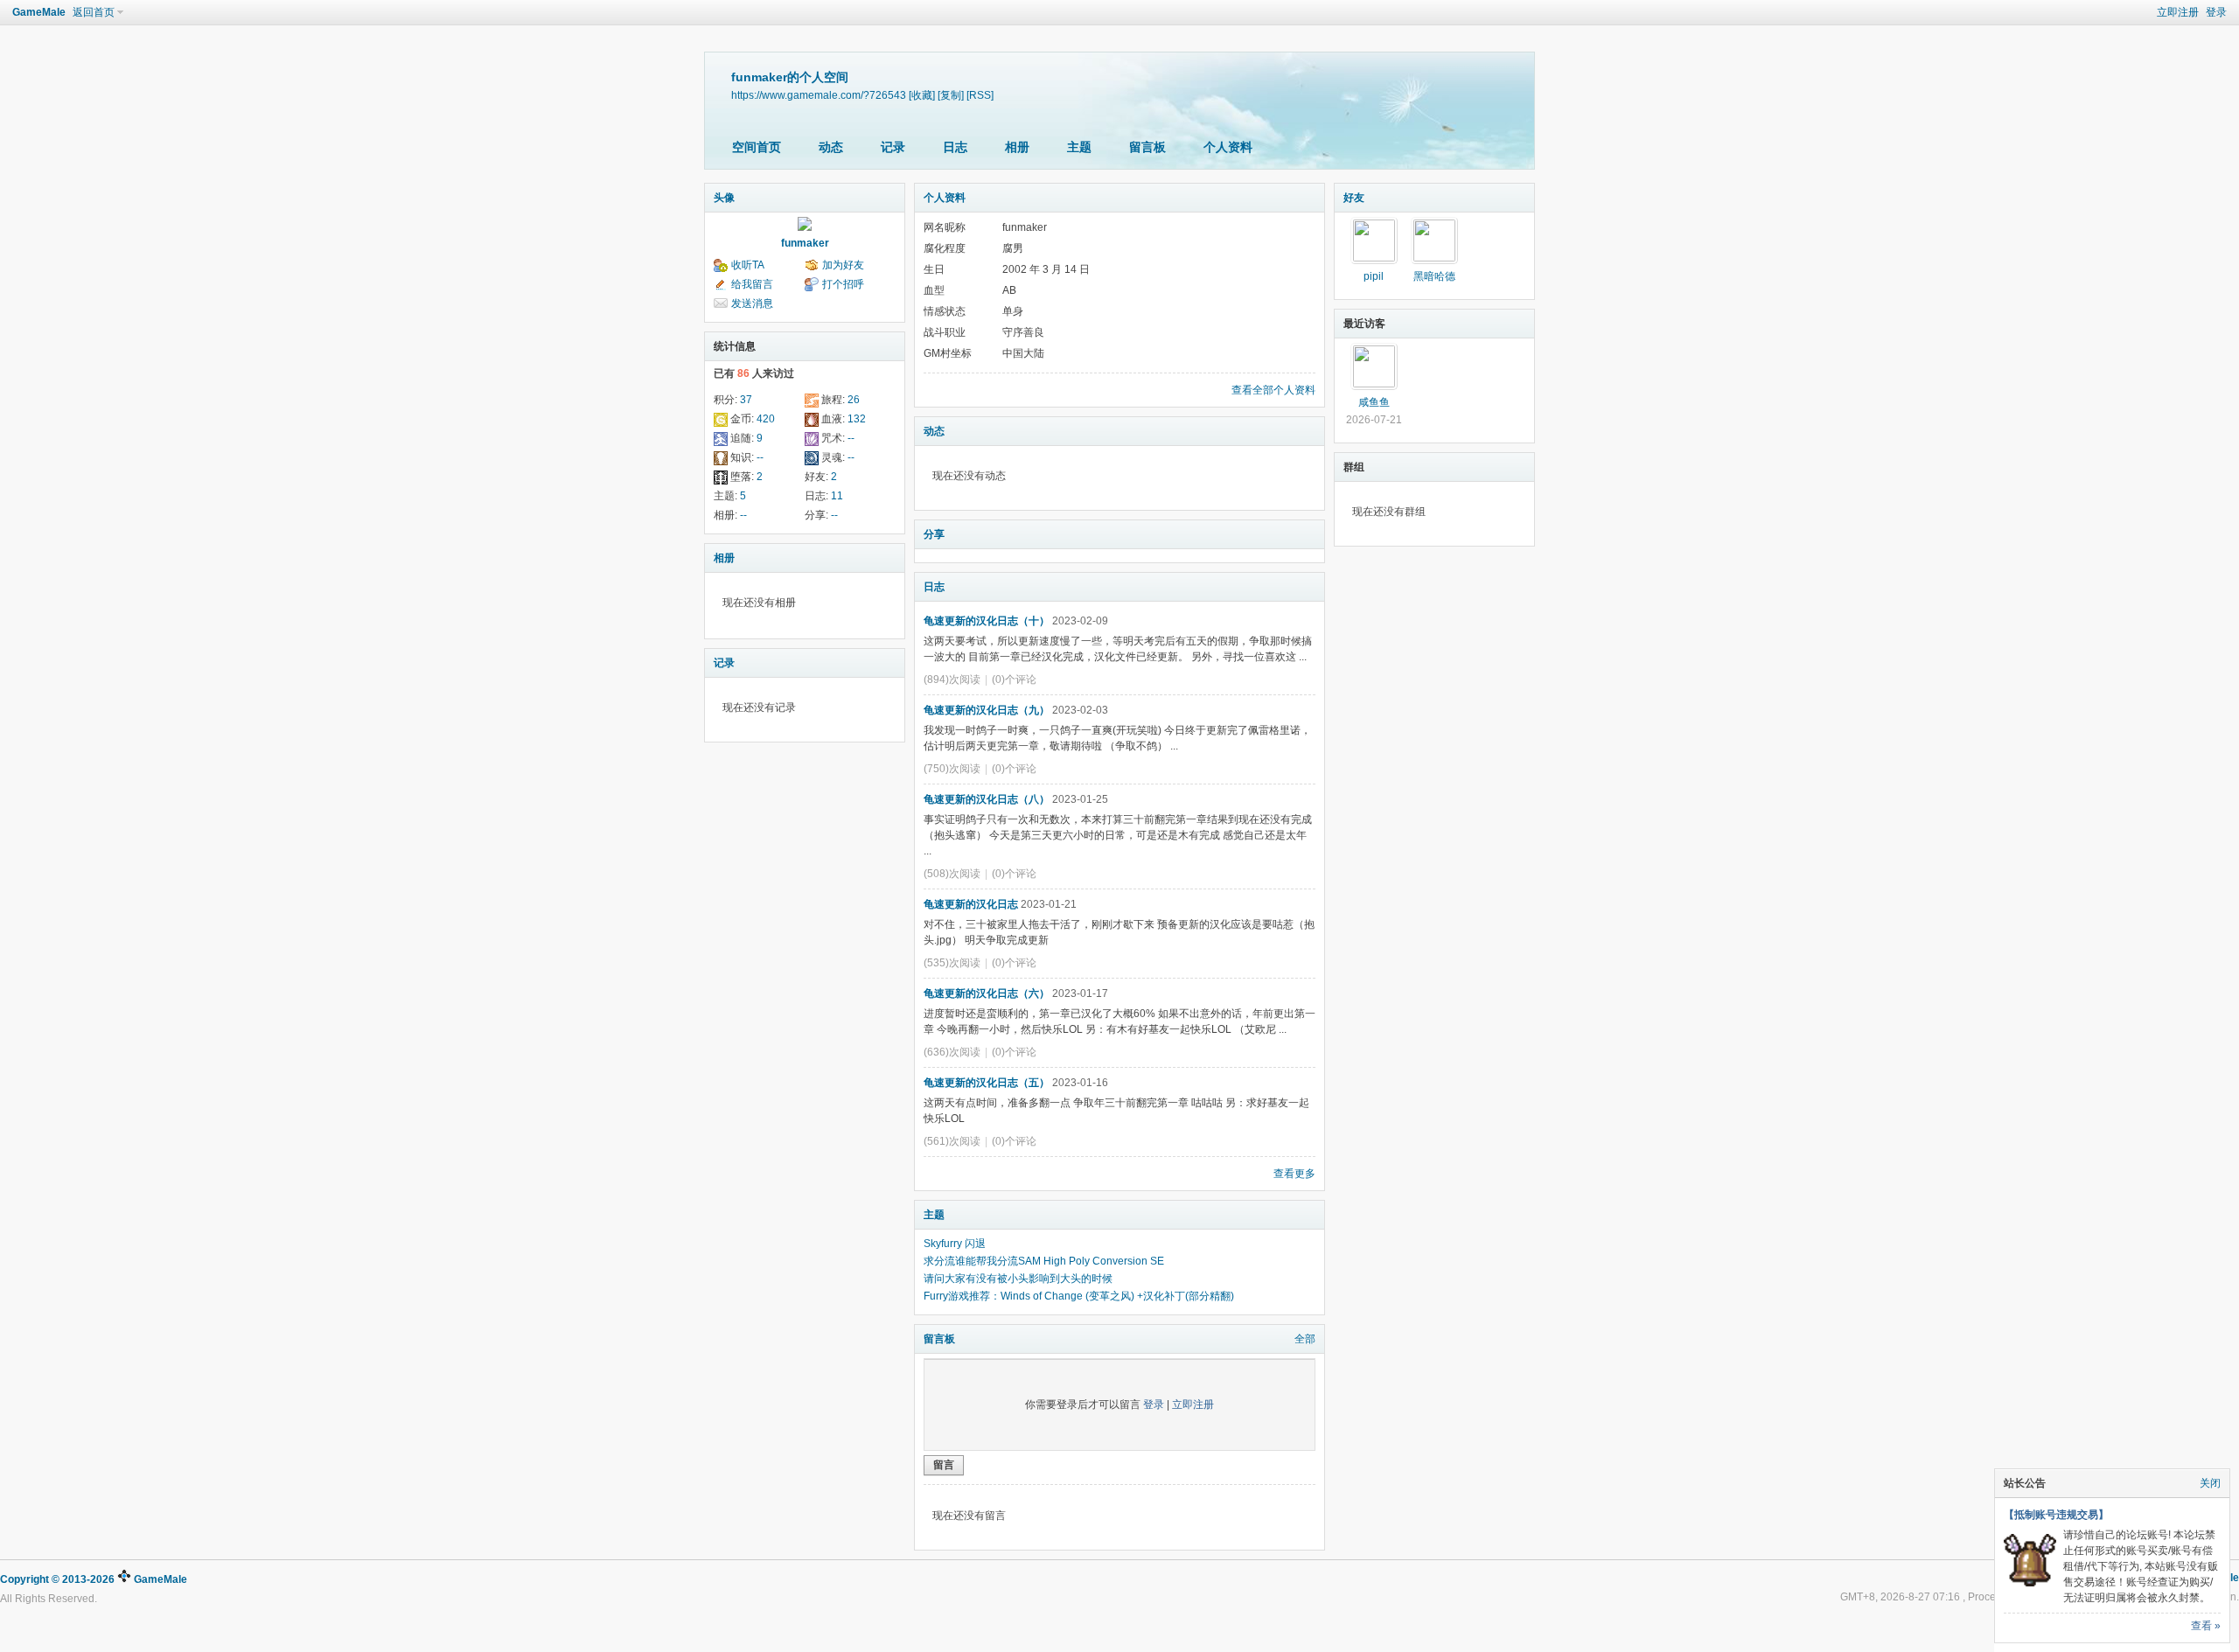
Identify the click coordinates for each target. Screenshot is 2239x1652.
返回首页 (94, 12)
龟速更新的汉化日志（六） (987, 993)
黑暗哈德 (1434, 276)
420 (766, 419)
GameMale (39, 12)
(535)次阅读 (952, 963)
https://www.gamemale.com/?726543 (819, 95)
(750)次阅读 (952, 769)
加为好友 (843, 265)
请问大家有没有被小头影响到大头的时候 (1018, 1279)
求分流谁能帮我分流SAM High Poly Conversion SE (1044, 1261)
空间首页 (757, 147)
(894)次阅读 (952, 680)
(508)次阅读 (952, 874)
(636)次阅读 (952, 1052)
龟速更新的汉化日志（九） (987, 710)
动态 (831, 147)
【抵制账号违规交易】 (2056, 1515)
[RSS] (980, 95)
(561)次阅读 (952, 1141)
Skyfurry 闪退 (955, 1244)
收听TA (748, 265)
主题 (1079, 147)
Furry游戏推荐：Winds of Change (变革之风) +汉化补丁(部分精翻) (1079, 1296)
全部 (1305, 1339)
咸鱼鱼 (1374, 402)
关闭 (2210, 1483)
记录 (893, 147)
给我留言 (752, 284)
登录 (2216, 12)
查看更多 (1294, 1174)
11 (837, 496)
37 (746, 400)
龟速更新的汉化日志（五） (987, 1083)
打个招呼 (843, 284)
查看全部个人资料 (1273, 390)
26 (854, 400)
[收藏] (922, 95)
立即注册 (2178, 12)
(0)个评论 (1014, 680)
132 (857, 419)
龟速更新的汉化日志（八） (987, 799)
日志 (955, 147)
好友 (1354, 198)
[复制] (951, 95)
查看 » (2206, 1626)
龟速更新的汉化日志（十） (987, 621)
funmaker (805, 243)
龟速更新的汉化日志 (971, 904)
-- (851, 438)
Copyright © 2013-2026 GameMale (94, 1579)
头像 (724, 198)
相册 (1017, 147)
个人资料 (1228, 147)
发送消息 (752, 303)
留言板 (1147, 147)
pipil (1374, 276)
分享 (934, 534)
